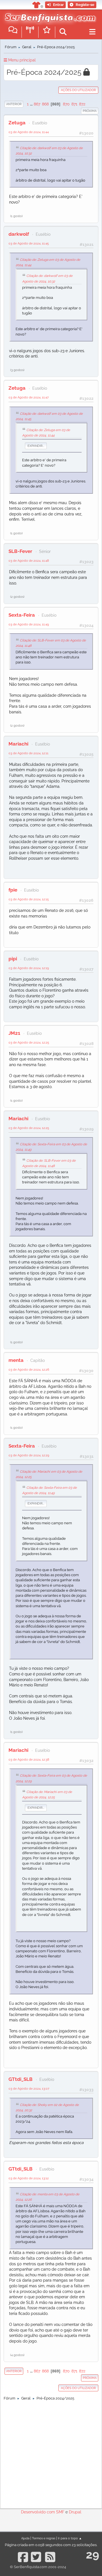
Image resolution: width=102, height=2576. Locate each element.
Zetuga (17, 123)
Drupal (75, 2512)
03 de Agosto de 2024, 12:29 (29, 1455)
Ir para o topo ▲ (70, 2538)
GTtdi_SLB (21, 2079)
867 (37, 104)
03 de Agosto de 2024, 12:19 (29, 968)
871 (74, 104)
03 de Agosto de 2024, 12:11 (28, 753)
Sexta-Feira (22, 615)
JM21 (14, 1033)
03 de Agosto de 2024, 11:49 (29, 624)
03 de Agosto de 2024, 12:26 (29, 1369)
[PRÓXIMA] (81, 111)
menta (16, 1360)
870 (66, 104)
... (32, 104)
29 (93, 2554)
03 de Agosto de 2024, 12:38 (29, 1759)
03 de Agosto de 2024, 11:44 (29, 132)
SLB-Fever (20, 551)
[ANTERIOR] (24, 104)
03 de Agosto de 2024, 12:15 (29, 899)
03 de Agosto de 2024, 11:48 (29, 561)
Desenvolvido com (39, 2512)
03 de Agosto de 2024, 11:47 (29, 397)
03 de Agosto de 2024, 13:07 (29, 2088)
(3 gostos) (17, 370)
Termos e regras (44, 2538)
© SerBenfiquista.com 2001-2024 (38, 2567)
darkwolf (19, 234)
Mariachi (18, 744)
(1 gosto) (16, 216)
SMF (60, 2512)
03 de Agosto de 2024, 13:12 (29, 2178)
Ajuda (25, 2538)
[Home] (49, 17)
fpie (13, 890)
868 (45, 104)
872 (82, 104)
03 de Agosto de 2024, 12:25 (29, 1042)
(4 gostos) (17, 2355)
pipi (13, 959)
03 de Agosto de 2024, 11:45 (29, 243)
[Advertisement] (51, 2453)
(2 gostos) (17, 597)
